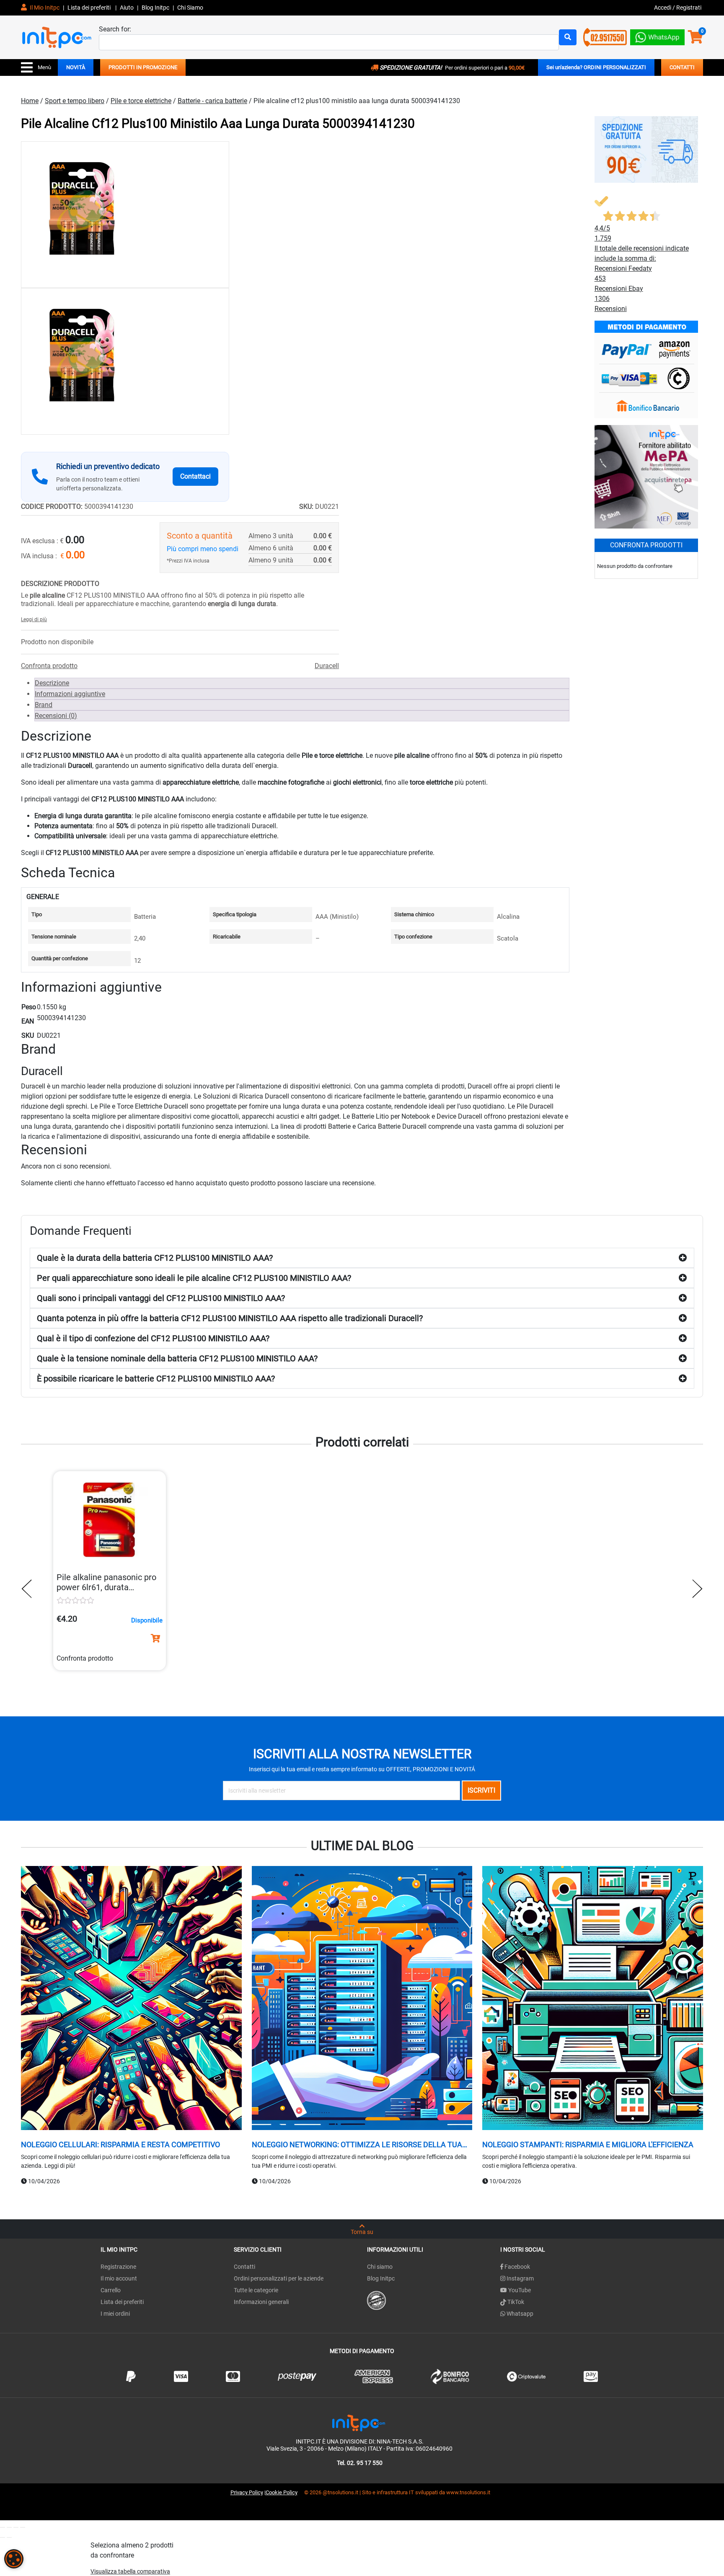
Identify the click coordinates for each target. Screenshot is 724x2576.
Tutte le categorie (256, 2290)
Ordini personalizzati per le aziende (279, 2278)
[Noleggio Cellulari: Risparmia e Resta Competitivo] (131, 1999)
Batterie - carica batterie (212, 101)
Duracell (327, 666)
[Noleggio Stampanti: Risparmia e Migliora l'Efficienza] (593, 1999)
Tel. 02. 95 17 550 (360, 2463)
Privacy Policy (247, 2492)
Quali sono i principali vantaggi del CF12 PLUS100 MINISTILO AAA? (161, 1298)
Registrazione (118, 2267)
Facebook (517, 2267)
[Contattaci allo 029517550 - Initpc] (605, 37)
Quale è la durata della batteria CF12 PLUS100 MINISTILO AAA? (155, 1258)
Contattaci (195, 476)
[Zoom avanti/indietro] (3, 2527)
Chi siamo (380, 2267)
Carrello (111, 2290)
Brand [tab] (44, 705)
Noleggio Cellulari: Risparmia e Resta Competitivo (120, 2145)
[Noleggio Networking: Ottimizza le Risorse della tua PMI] (362, 1999)
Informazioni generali (261, 2302)
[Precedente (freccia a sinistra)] (3, 2537)
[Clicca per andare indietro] (29, 1589)
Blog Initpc (381, 2278)
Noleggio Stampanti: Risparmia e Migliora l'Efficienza (588, 2145)
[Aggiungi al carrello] (155, 1638)
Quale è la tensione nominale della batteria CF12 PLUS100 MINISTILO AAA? (177, 1358)
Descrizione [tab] (52, 683)
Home (30, 101)
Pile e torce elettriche (141, 101)
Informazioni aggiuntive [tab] (70, 694)
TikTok (515, 2302)
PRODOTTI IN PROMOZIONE (143, 67)
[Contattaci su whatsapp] (657, 35)
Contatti (244, 2267)
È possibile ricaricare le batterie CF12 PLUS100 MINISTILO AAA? (156, 1379)
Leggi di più (34, 619)
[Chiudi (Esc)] (23, 2527)
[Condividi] (16, 2527)
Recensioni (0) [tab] (56, 716)
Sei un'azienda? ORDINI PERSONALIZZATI (596, 67)
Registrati (689, 8)
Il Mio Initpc (44, 8)
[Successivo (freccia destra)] (9, 2537)
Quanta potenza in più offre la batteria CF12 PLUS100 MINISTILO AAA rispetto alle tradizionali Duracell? (230, 1318)
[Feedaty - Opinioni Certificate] (376, 2300)
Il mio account (119, 2278)
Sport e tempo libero (75, 101)
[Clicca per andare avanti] (695, 1589)
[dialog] (14, 2559)
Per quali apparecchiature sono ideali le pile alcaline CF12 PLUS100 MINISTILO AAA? (194, 1278)
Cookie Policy (282, 2492)
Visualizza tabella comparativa (130, 2571)
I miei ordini (115, 2314)
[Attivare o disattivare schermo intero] (9, 2527)
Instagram (520, 2278)
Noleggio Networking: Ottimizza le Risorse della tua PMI (357, 2145)
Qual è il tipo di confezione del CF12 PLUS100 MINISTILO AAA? (153, 1338)
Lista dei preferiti (90, 8)
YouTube (519, 2290)
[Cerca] (568, 37)
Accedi (663, 8)
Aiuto (127, 8)
